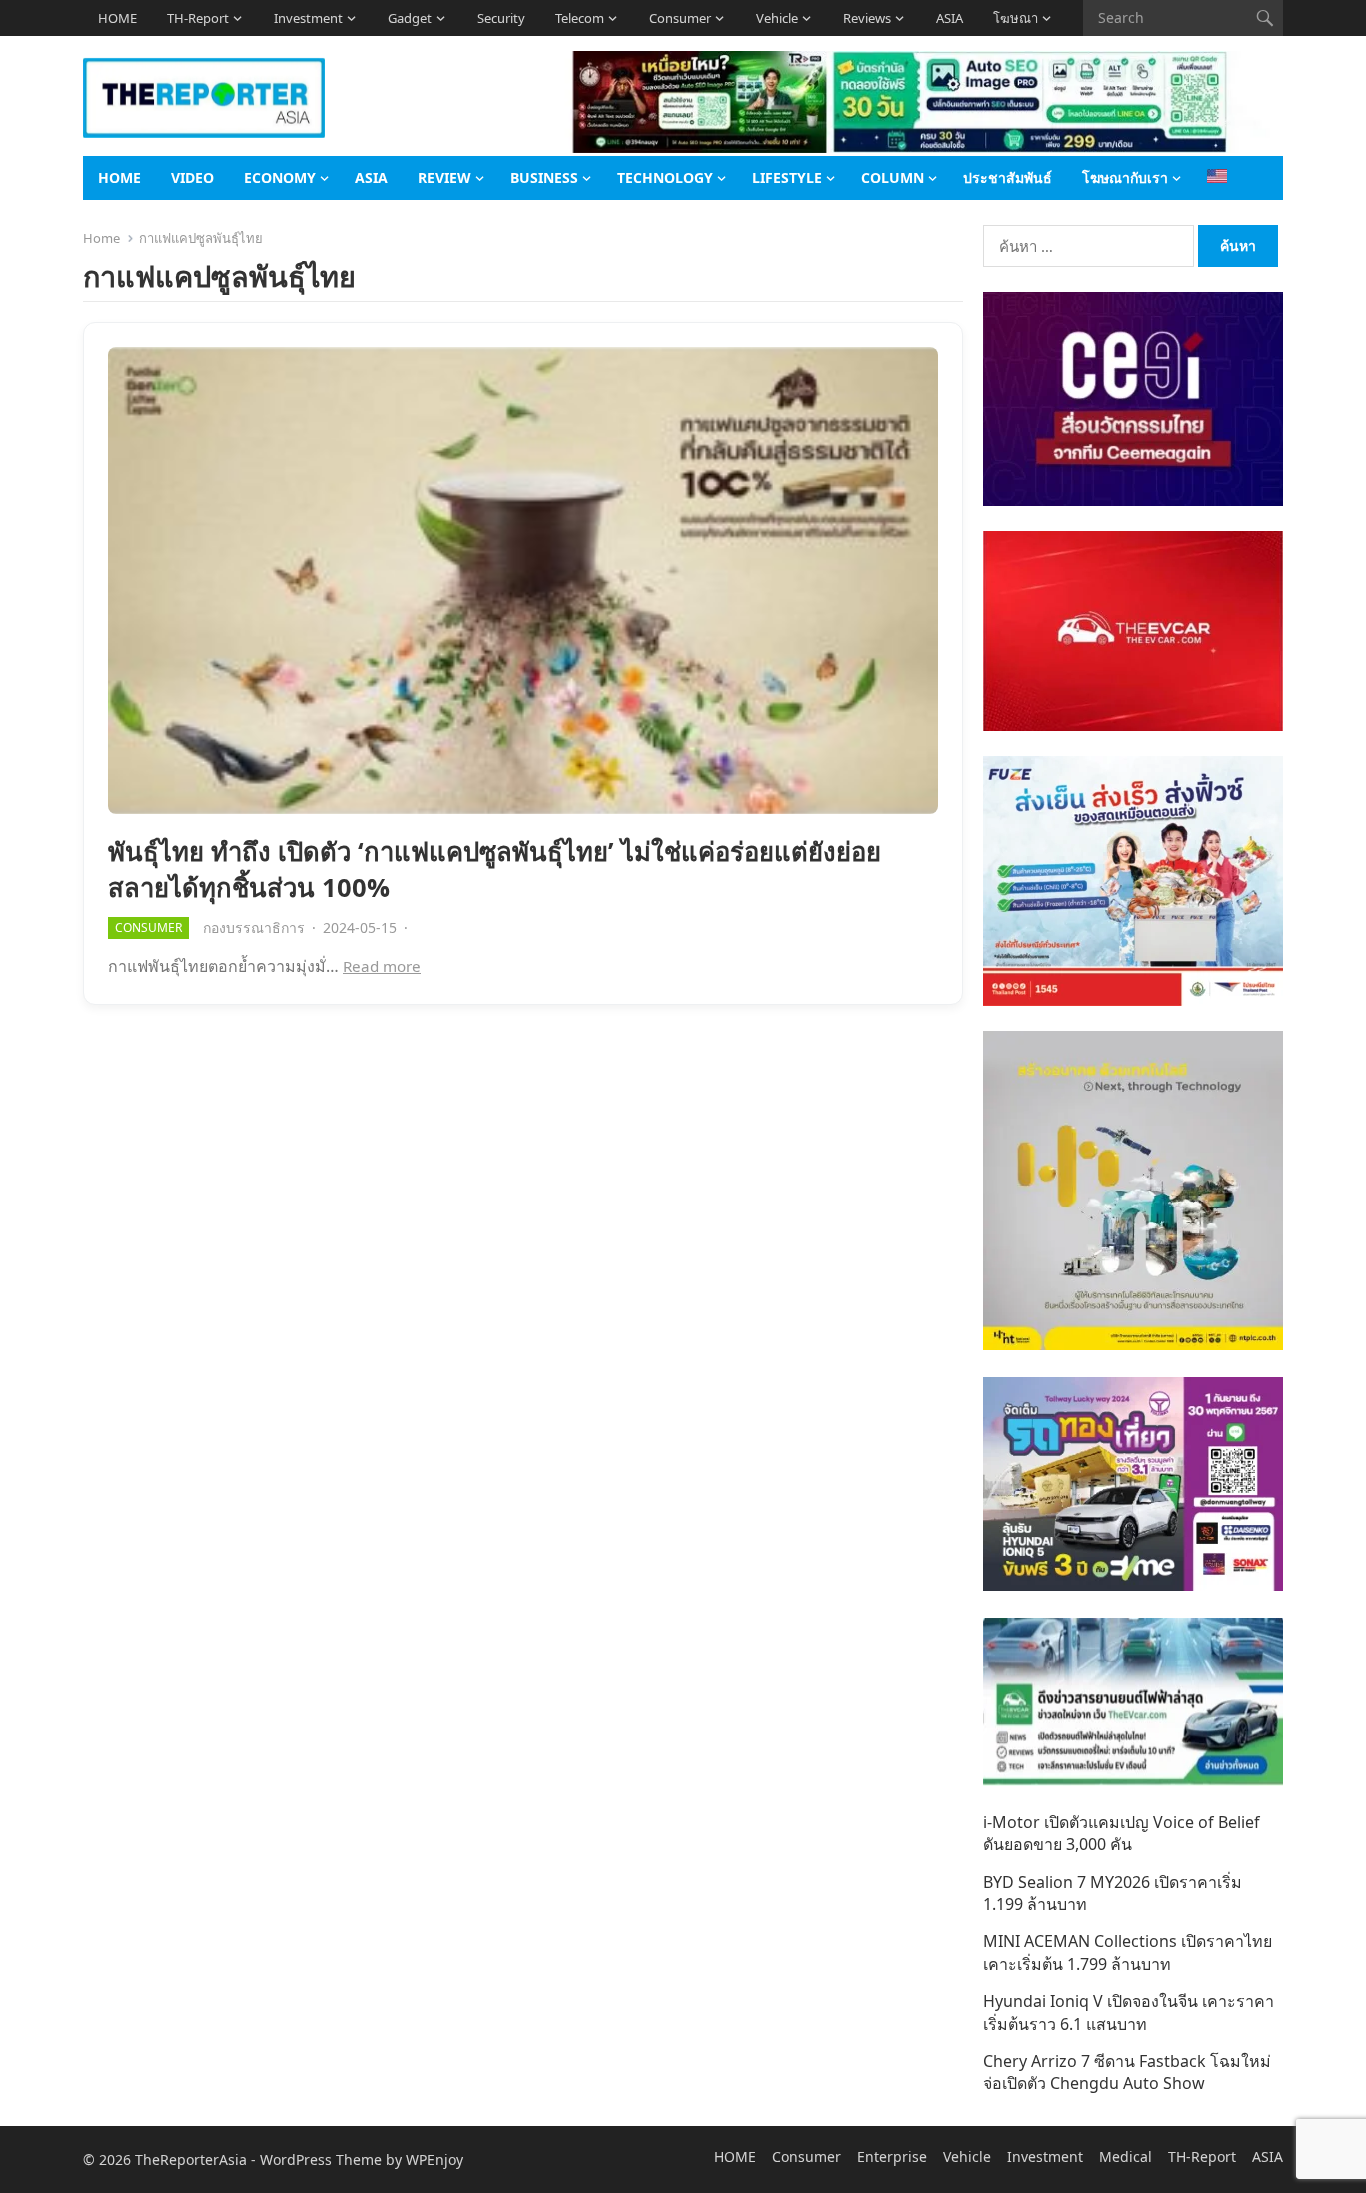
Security (501, 18)
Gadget (410, 18)
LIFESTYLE (787, 177)
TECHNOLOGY (665, 177)
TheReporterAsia (191, 2159)
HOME (117, 18)
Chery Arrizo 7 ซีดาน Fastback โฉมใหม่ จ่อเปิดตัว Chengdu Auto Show (1127, 2072)
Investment (308, 18)
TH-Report (198, 18)
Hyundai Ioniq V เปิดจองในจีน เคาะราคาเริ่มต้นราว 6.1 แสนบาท (1128, 2012)
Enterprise (892, 2156)
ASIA (949, 18)
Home (101, 238)
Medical (1125, 2156)
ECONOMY (280, 177)
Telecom (579, 18)
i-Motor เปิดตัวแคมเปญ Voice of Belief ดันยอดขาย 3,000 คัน (1121, 1833)
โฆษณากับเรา (1125, 177)
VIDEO (192, 177)
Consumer (680, 18)
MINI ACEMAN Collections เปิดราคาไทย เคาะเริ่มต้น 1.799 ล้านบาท (1127, 1952)
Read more (382, 966)
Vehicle (777, 18)
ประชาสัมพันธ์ (1007, 177)
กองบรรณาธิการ (254, 927)
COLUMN (892, 177)
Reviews (867, 18)
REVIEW (444, 177)
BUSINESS (544, 177)
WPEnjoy (434, 2159)
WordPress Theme (321, 2159)
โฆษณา (1015, 18)
